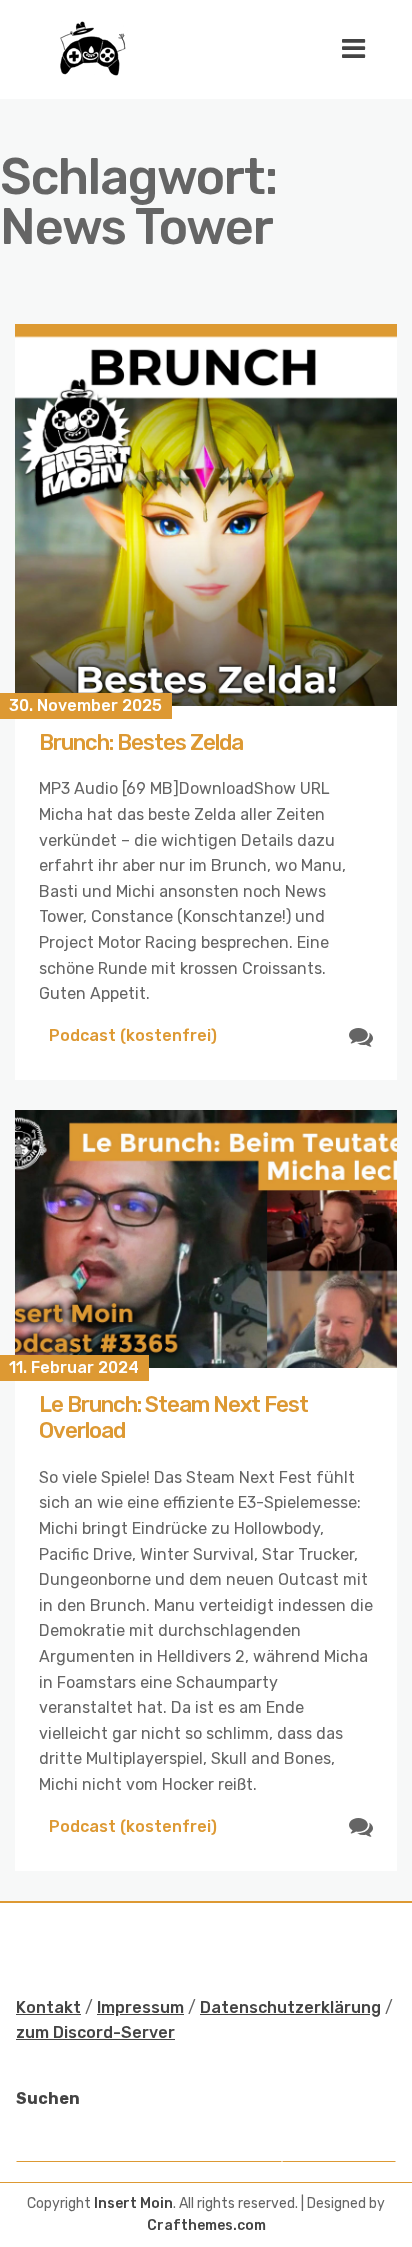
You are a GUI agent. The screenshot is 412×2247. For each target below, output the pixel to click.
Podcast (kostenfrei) (133, 1035)
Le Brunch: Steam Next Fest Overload (173, 1417)
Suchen (48, 2098)
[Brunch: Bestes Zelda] (206, 515)
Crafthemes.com (206, 2225)
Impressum (140, 2007)
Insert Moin (133, 2203)
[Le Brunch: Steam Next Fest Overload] (206, 1239)
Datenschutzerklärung (290, 2007)
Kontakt (48, 2007)
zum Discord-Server (95, 2032)
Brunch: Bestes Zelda (141, 742)
